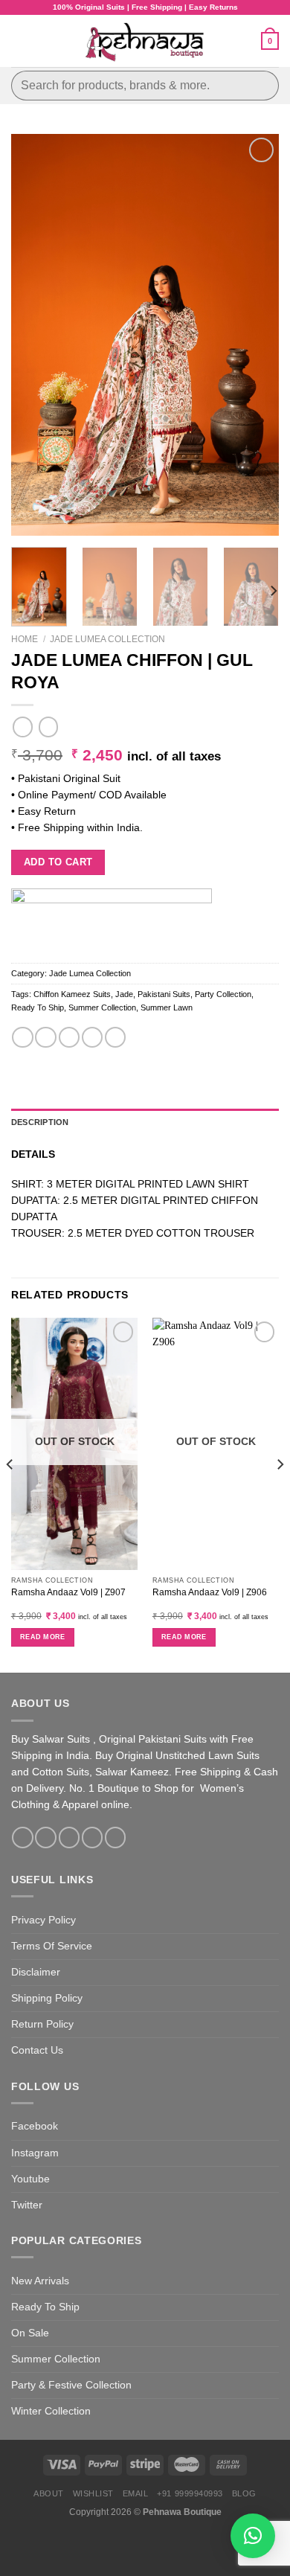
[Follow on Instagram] (45, 1838)
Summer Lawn (167, 1007)
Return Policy (42, 2024)
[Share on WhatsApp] (22, 1038)
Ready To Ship (38, 1007)
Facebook (35, 2126)
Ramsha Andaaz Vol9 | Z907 (68, 1592)
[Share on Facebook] (45, 1038)
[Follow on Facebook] (22, 1838)
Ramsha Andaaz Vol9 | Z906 (210, 1592)
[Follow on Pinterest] (115, 1838)
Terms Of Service (52, 1946)
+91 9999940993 (190, 2493)
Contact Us (37, 2050)
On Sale (30, 2333)
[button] (253, 2536)
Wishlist (93, 2493)
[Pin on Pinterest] (115, 1038)
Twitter (27, 2205)
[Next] (255, 335)
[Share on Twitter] (69, 1038)
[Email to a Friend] (92, 1038)
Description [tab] (40, 1122)
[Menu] (19, 41)
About (49, 2493)
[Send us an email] (92, 1838)
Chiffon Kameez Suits (72, 994)
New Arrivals (40, 2281)
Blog (244, 2493)
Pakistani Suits (164, 994)
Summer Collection (102, 1007)
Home (25, 639)
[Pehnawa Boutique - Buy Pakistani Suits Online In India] (145, 41)
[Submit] (261, 85)
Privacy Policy (43, 1920)
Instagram (35, 2153)
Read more (43, 1637)
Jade (124, 994)
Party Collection (223, 994)
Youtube (30, 2179)
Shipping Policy (47, 1998)
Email (136, 2493)
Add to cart (58, 862)
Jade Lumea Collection (107, 639)
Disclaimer (36, 1972)
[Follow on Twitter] (69, 1838)
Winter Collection (51, 2411)
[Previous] (35, 335)
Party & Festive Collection (71, 2385)
